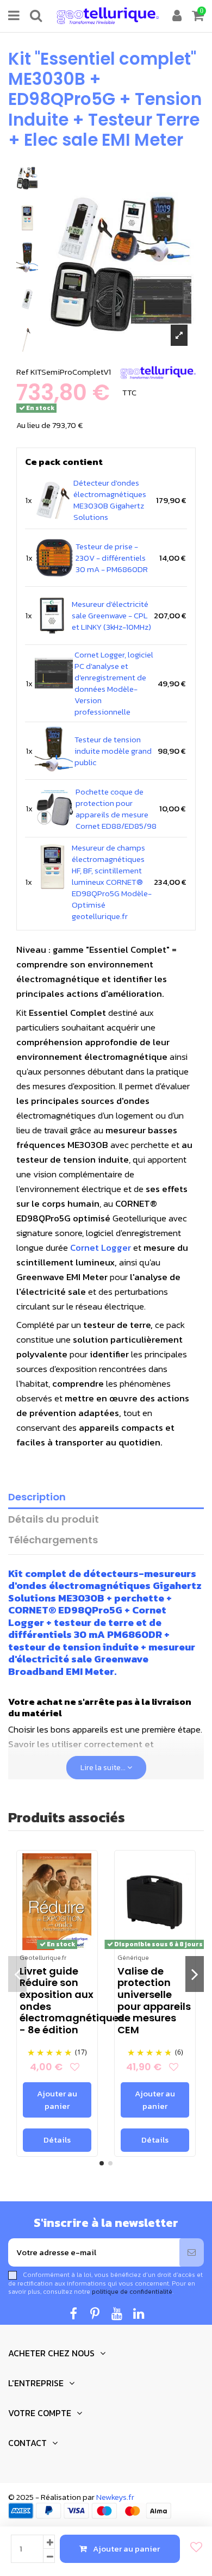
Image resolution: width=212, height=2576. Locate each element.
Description (37, 1497)
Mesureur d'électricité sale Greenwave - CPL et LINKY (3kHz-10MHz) (111, 615)
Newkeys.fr (115, 2497)
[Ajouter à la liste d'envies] (193, 2547)
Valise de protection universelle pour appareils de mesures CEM (154, 2000)
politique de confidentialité (132, 2292)
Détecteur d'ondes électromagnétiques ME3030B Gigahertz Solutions (110, 500)
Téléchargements (53, 1540)
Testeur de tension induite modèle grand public (113, 751)
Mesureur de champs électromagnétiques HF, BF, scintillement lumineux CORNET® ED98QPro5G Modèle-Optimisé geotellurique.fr (112, 882)
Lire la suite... (104, 1768)
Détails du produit (54, 1520)
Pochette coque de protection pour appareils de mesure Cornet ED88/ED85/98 (116, 809)
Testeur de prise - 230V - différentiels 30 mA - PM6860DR (112, 558)
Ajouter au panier (126, 2549)
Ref (23, 372)
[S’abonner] (192, 2253)
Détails (57, 2140)
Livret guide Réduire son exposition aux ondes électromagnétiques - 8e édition (72, 2000)
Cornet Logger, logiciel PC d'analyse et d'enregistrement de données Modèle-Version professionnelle (114, 683)
